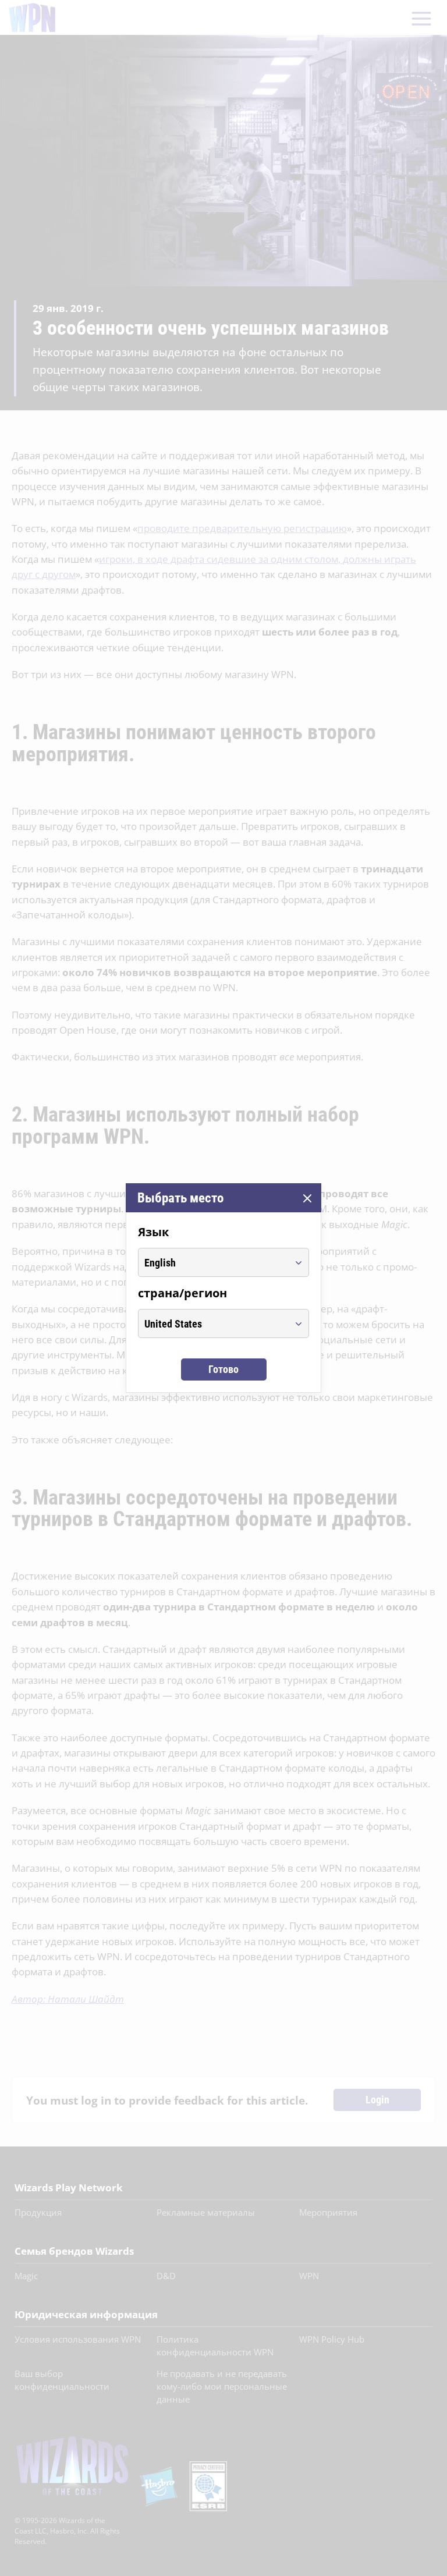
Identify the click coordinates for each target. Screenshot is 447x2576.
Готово (223, 1369)
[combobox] (213, 1262)
